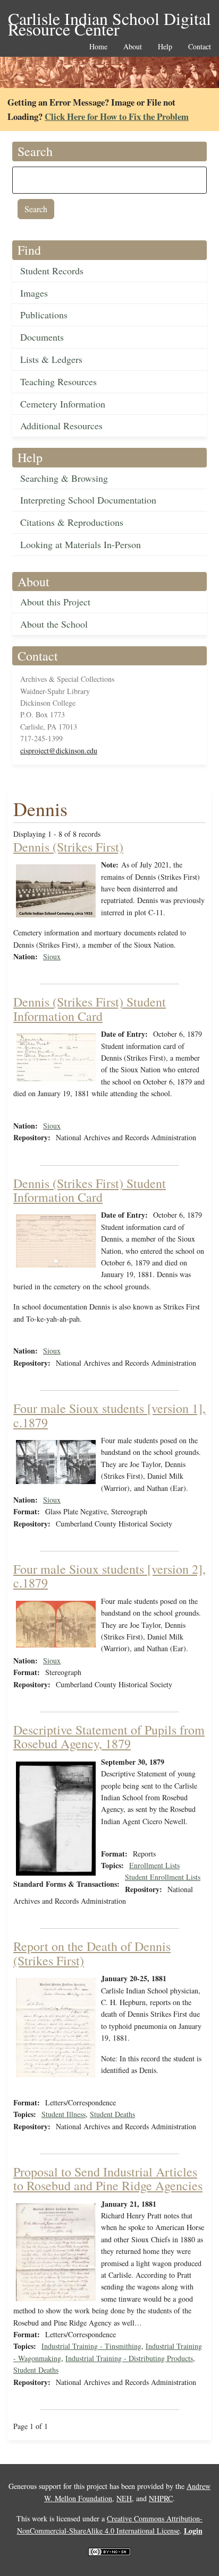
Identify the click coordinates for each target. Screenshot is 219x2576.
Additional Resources (61, 426)
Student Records (52, 271)
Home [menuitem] (98, 47)
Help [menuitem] (165, 47)
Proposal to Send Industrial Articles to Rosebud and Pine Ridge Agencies (108, 2179)
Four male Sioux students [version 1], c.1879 (109, 1415)
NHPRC (161, 2498)
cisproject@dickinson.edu (59, 751)
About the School (54, 624)
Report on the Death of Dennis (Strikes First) (92, 1953)
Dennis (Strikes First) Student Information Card (90, 1009)
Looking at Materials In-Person (81, 544)
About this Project (55, 602)
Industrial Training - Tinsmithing (91, 2346)
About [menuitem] (133, 47)
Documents (42, 337)
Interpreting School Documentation (88, 500)
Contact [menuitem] (200, 47)
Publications (44, 315)
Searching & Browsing (64, 478)
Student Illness (64, 2114)
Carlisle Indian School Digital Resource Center (109, 19)
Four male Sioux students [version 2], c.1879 (109, 1576)
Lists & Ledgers (51, 359)
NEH (124, 2498)
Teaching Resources (58, 381)
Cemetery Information (63, 404)
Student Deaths (112, 2114)
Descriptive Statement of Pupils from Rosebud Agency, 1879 (109, 1737)
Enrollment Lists (154, 1865)
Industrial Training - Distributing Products (129, 2358)
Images (34, 293)
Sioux (52, 956)
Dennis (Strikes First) (68, 847)
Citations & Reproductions (72, 522)
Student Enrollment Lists (163, 1877)
